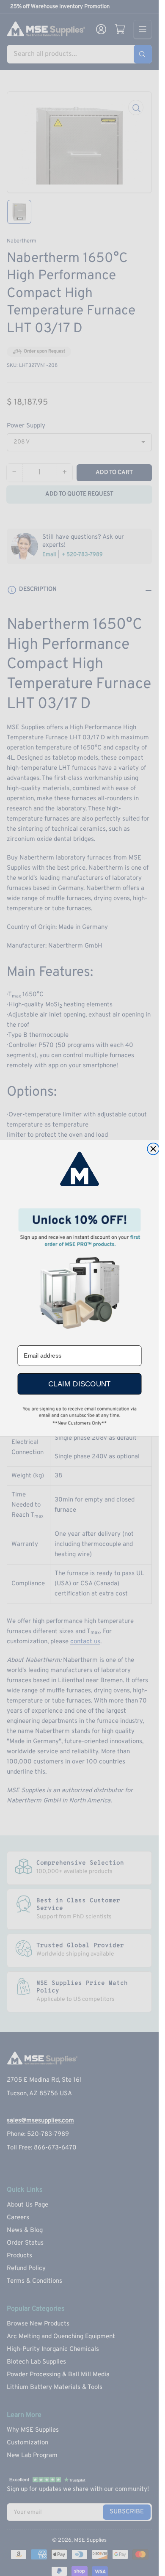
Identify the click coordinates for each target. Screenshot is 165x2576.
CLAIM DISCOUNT (79, 1384)
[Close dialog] (153, 1149)
